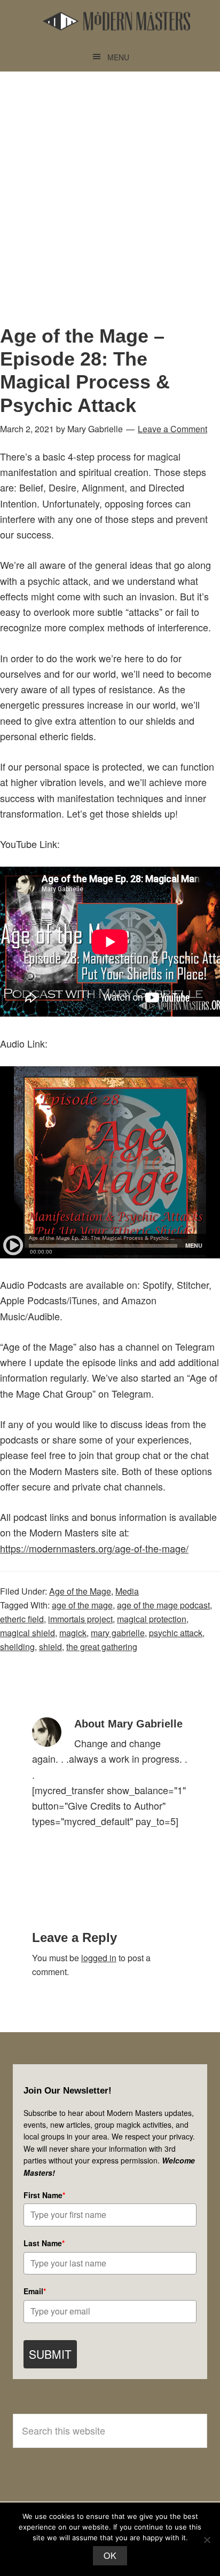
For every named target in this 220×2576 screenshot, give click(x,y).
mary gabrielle (118, 1633)
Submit (50, 2354)
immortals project (80, 1619)
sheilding (17, 1647)
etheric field (22, 1619)
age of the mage (82, 1605)
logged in (99, 1958)
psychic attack (176, 1633)
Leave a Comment (172, 429)
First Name (44, 2195)
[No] (207, 2540)
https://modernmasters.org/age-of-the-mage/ (94, 1548)
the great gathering (102, 1647)
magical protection (152, 1619)
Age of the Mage (80, 1591)
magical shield (27, 1633)
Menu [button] (118, 57)
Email (35, 2291)
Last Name (44, 2243)
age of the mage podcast (163, 1605)
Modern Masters (116, 21)
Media (127, 1591)
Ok (110, 2555)
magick (73, 1633)
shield (50, 1647)
